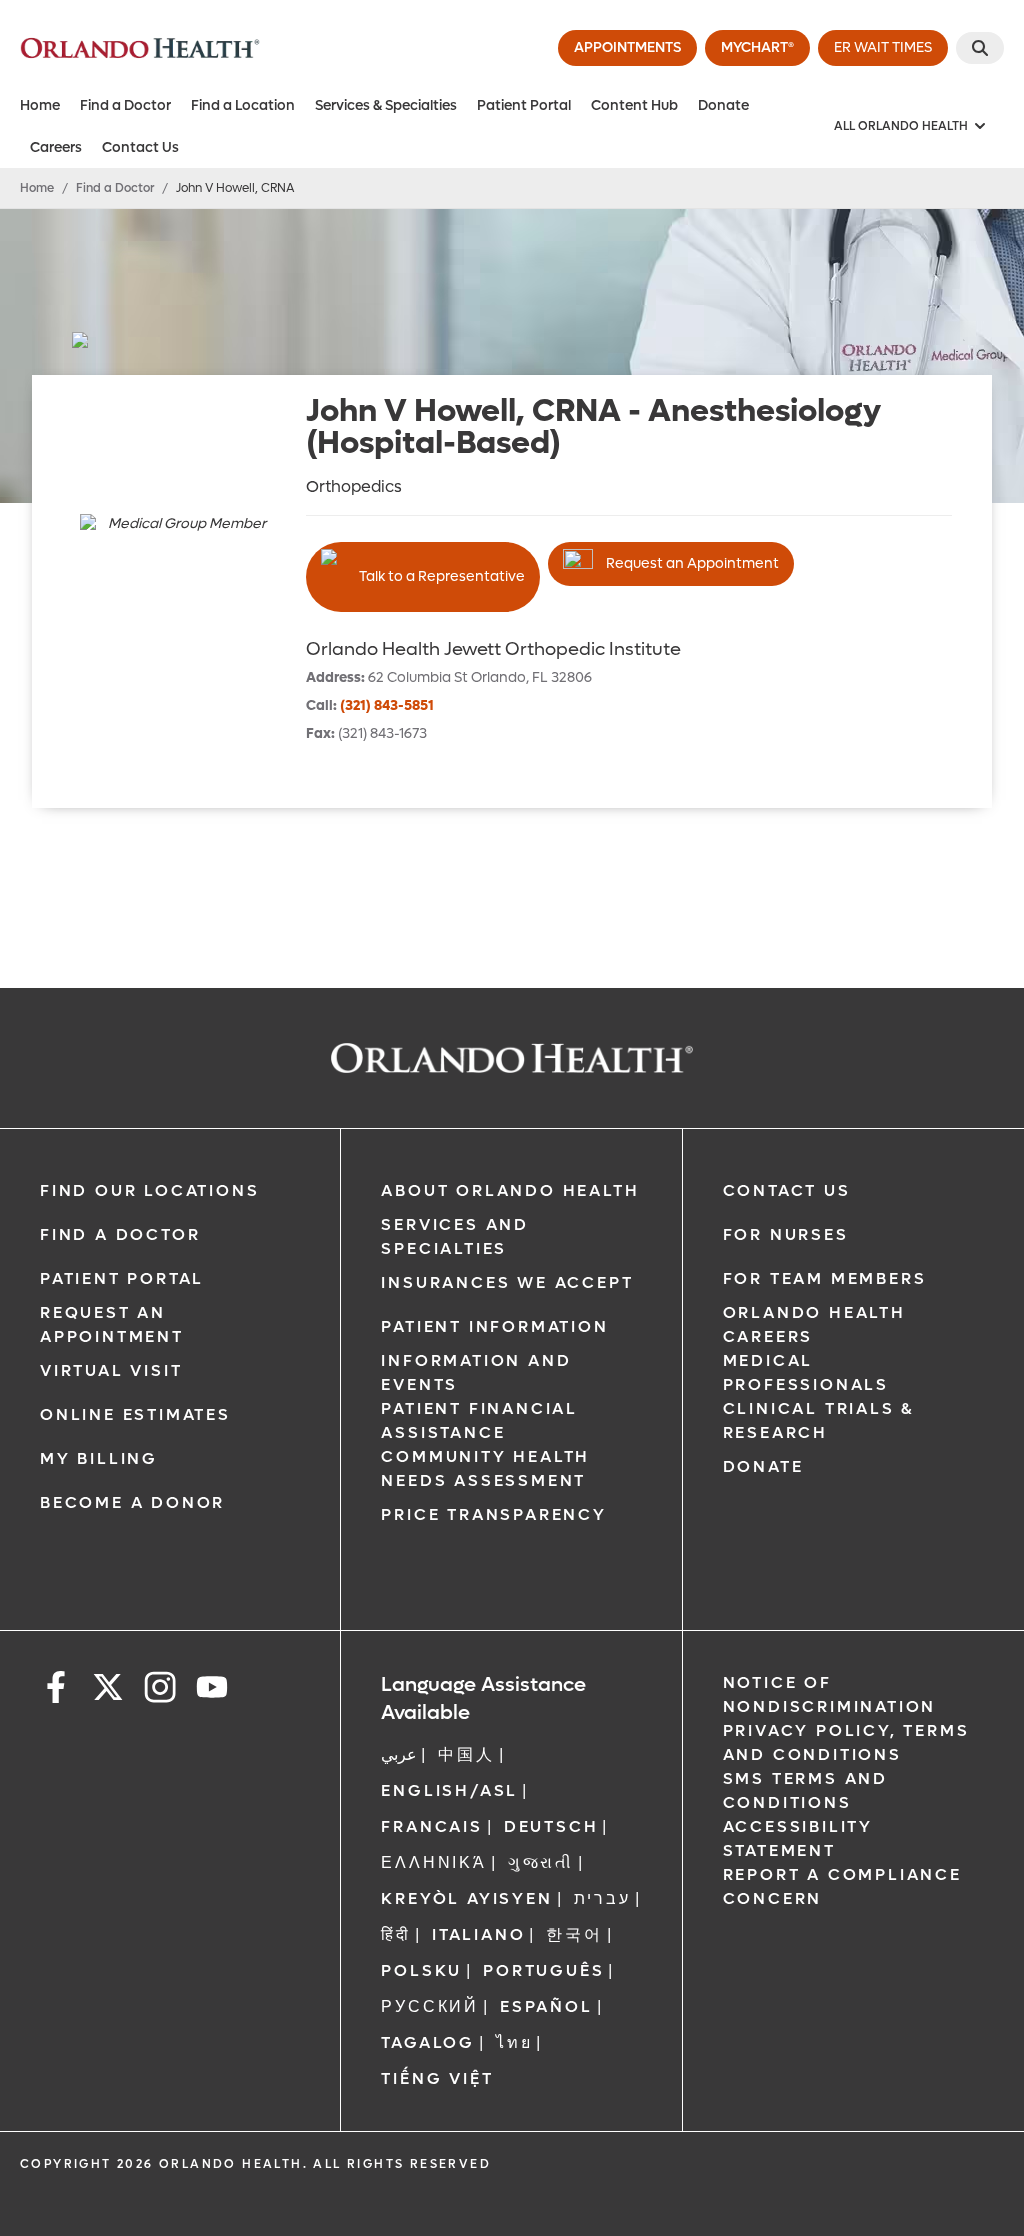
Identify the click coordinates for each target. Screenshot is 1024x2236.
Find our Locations (149, 1190)
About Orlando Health (510, 1190)
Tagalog (428, 2042)
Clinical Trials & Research (819, 1420)
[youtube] (212, 1690)
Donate (723, 105)
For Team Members (825, 1278)
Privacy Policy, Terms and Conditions (846, 1742)
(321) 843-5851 (387, 705)
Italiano (478, 1934)
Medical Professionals (806, 1372)
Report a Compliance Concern (842, 1886)
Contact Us (140, 147)
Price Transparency (493, 1514)
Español (546, 2006)
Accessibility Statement (798, 1838)
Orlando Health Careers (814, 1324)
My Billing (99, 1458)
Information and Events (476, 1372)
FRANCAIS (431, 1826)
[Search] (980, 48)
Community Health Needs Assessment (485, 1468)
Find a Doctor (125, 105)
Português (543, 1970)
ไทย (514, 2042)
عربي (399, 1754)
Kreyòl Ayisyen (466, 1898)
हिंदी (396, 1934)
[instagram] (160, 1690)
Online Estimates (135, 1414)
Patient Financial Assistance (479, 1420)
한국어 (574, 1934)
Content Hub (634, 105)
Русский (430, 2006)
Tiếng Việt (437, 2078)
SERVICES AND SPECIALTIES (455, 1236)
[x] (108, 1690)
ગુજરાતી (541, 1862)
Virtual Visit (111, 1370)
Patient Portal (524, 105)
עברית (602, 1898)
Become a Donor (132, 1502)
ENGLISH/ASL (449, 1790)
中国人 (466, 1754)
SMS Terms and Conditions (805, 1790)
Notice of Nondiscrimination (830, 1694)
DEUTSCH (551, 1826)
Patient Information (494, 1326)
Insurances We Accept (507, 1282)
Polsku (421, 1970)
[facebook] (56, 1690)
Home (40, 105)
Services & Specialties (386, 105)
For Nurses (786, 1234)
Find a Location (243, 105)
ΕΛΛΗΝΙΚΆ (433, 1862)
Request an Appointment (692, 563)
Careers (56, 147)
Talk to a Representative (442, 576)
